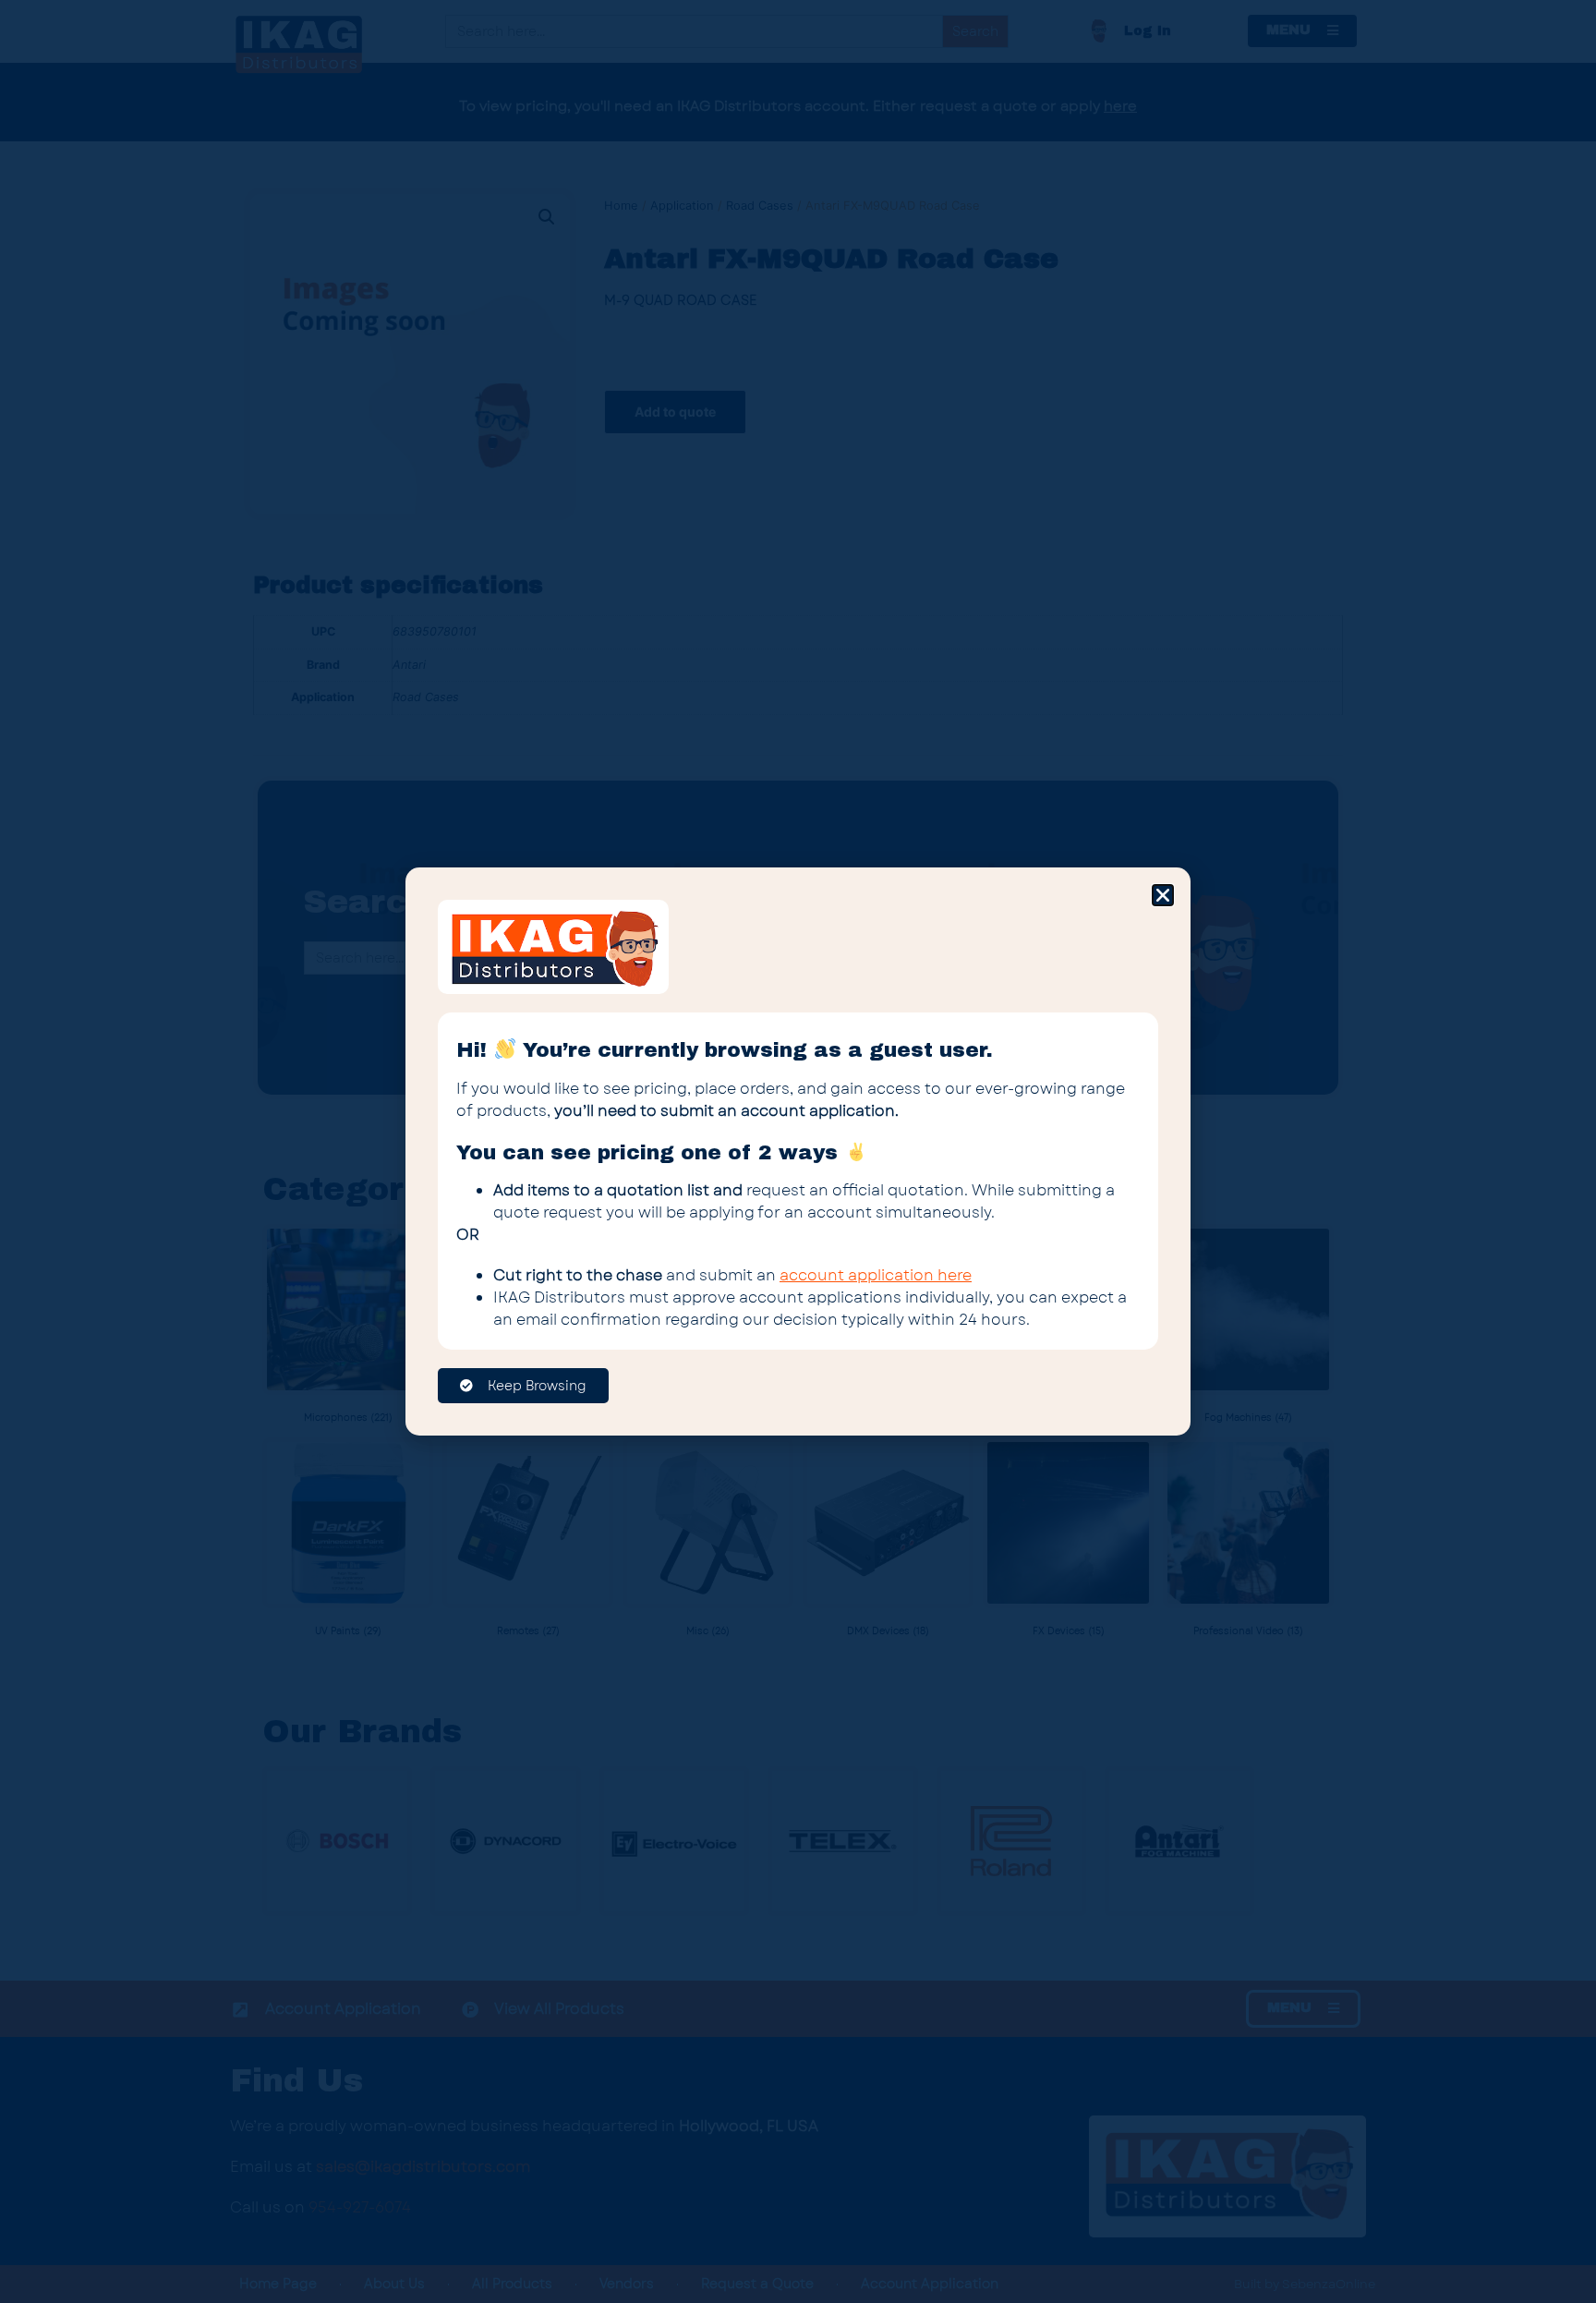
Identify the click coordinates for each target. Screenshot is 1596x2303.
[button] (1163, 895)
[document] (798, 1151)
